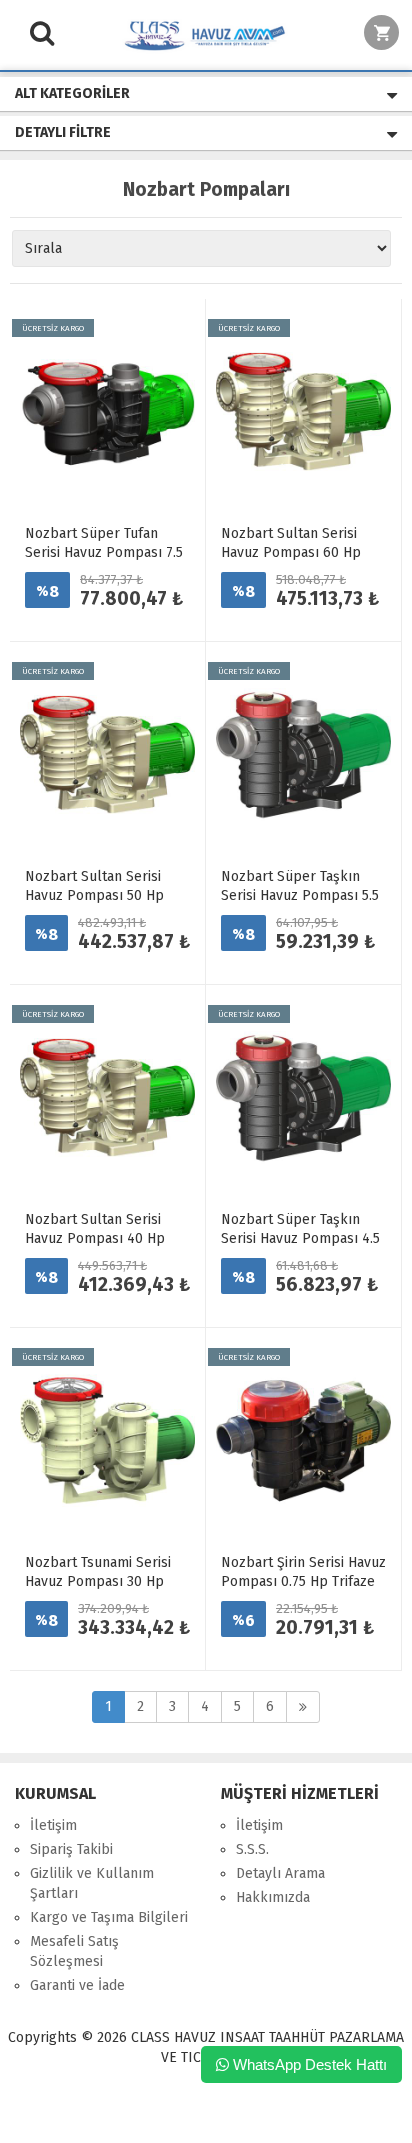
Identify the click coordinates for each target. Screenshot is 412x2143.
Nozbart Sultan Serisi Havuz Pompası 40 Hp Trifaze (95, 1238)
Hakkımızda (273, 1897)
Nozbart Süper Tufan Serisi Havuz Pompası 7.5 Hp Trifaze (104, 552)
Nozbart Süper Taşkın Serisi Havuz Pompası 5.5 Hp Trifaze (300, 895)
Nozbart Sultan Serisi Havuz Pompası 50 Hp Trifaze (94, 895)
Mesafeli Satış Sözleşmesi (74, 1951)
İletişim (53, 1825)
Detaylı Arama (280, 1873)
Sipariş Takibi (71, 1849)
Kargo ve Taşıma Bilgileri (109, 1917)
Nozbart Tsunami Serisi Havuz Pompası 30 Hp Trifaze (98, 1581)
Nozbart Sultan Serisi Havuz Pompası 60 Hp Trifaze (291, 552)
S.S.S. (252, 1849)
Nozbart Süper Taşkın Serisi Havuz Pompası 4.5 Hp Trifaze (300, 1238)
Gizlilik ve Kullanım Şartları (92, 1883)
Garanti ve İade (77, 1985)
